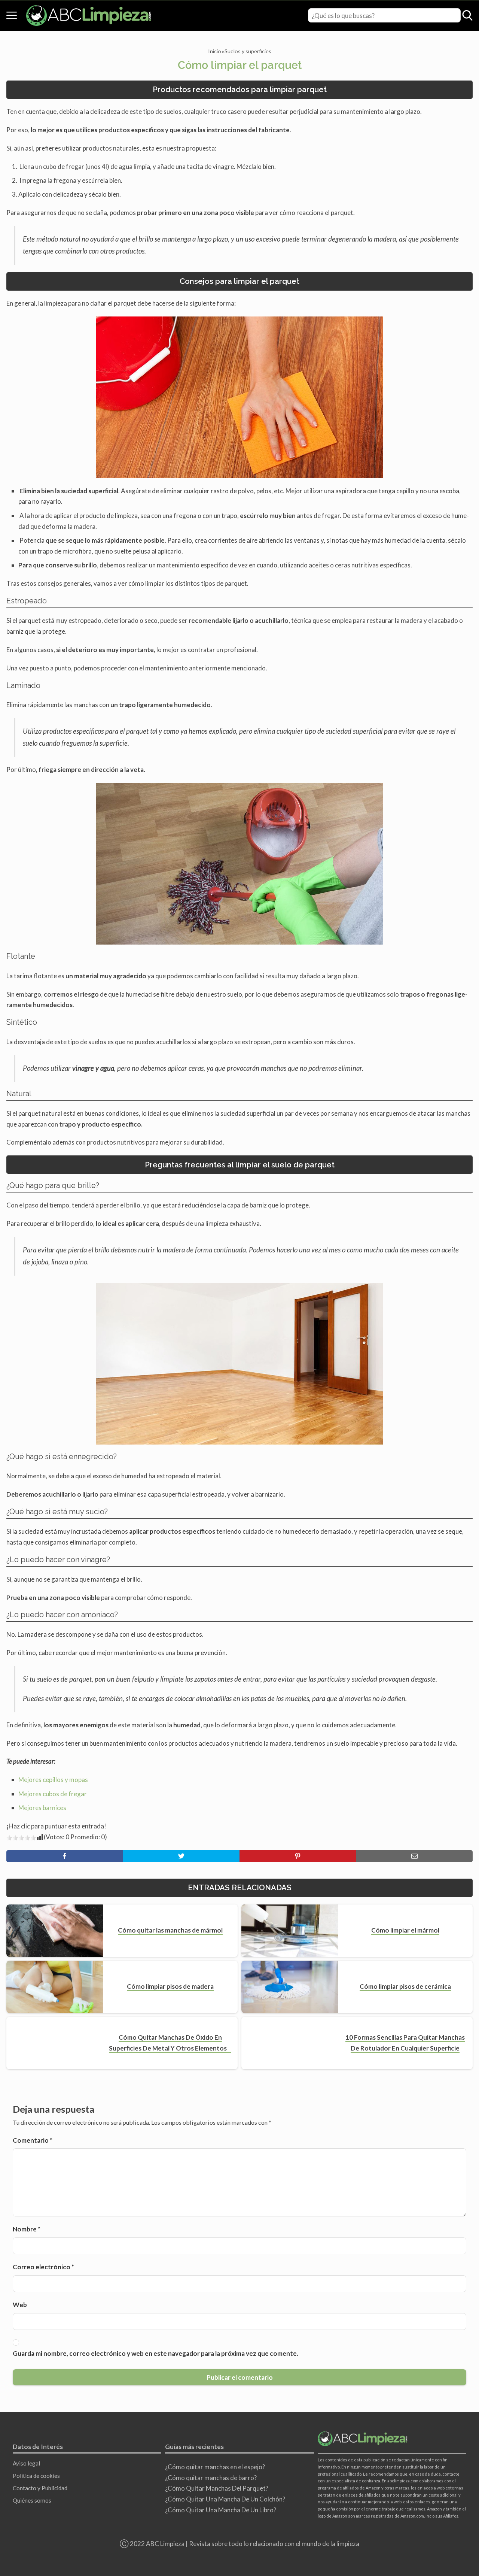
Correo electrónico (43, 2267)
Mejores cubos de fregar (53, 1794)
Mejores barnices (42, 1808)
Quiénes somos (32, 2500)
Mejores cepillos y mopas (53, 1780)
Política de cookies (36, 2476)
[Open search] (467, 15)
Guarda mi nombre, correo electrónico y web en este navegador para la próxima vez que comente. (155, 2353)
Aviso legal (26, 2463)
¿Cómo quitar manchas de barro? (211, 2478)
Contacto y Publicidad (40, 2488)
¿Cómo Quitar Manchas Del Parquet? (217, 2488)
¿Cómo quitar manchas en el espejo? (215, 2467)
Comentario (33, 2140)
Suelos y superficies (248, 51)
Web (20, 2305)
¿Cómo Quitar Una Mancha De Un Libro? (221, 2510)
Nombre (27, 2229)
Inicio (215, 51)
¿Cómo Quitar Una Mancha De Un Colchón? (225, 2499)
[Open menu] (12, 15)
